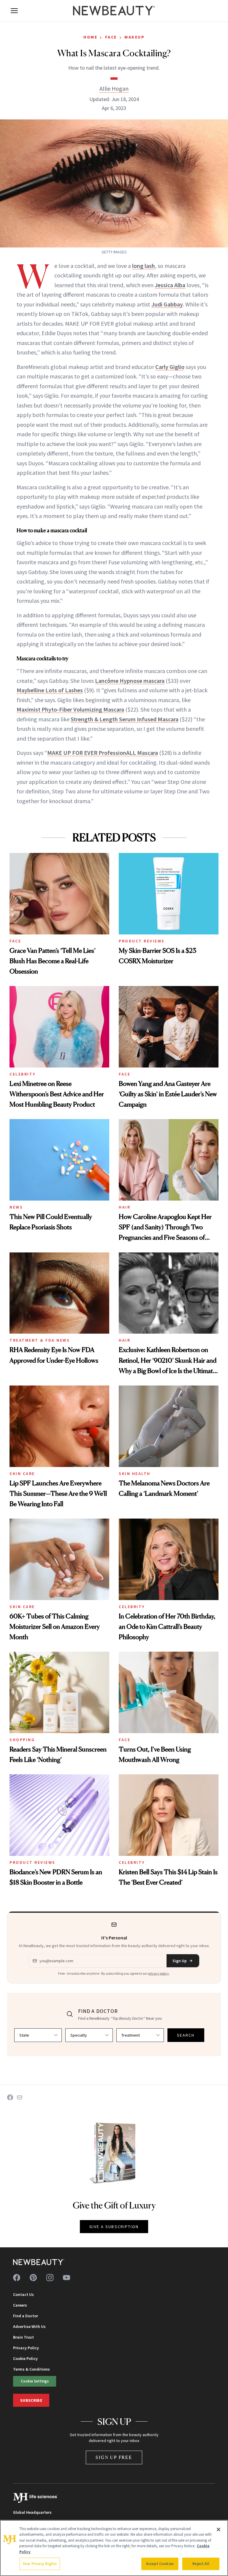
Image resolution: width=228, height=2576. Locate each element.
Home (90, 37)
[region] (114, 2548)
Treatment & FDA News (40, 1340)
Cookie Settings (35, 2381)
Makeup (134, 37)
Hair (125, 1207)
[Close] (218, 2529)
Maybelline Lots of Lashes (50, 690)
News (16, 1207)
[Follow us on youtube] (66, 2278)
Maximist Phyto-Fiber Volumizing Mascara (70, 709)
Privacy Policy (26, 2348)
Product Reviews (142, 941)
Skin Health (135, 1474)
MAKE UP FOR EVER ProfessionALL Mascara (103, 753)
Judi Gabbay (167, 304)
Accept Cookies (160, 2564)
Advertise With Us (29, 2326)
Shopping (22, 1740)
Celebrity (23, 1074)
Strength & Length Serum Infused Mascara (125, 719)
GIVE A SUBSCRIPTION (114, 2227)
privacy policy (159, 1973)
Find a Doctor (26, 2316)
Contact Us (23, 2294)
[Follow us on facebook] (17, 2278)
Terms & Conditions (31, 2369)
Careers (20, 2305)
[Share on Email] (20, 2097)
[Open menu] (14, 11)
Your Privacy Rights (40, 2564)
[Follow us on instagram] (50, 2278)
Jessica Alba (170, 285)
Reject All (201, 2564)
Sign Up (180, 1961)
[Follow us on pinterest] (33, 2278)
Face (111, 37)
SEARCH (186, 2035)
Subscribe (31, 2400)
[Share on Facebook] (10, 2097)
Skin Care (22, 1474)
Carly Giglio (170, 367)
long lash (144, 266)
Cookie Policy (25, 2358)
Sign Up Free (114, 2457)
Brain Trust (23, 2337)
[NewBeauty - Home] (114, 11)
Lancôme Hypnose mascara (130, 681)
